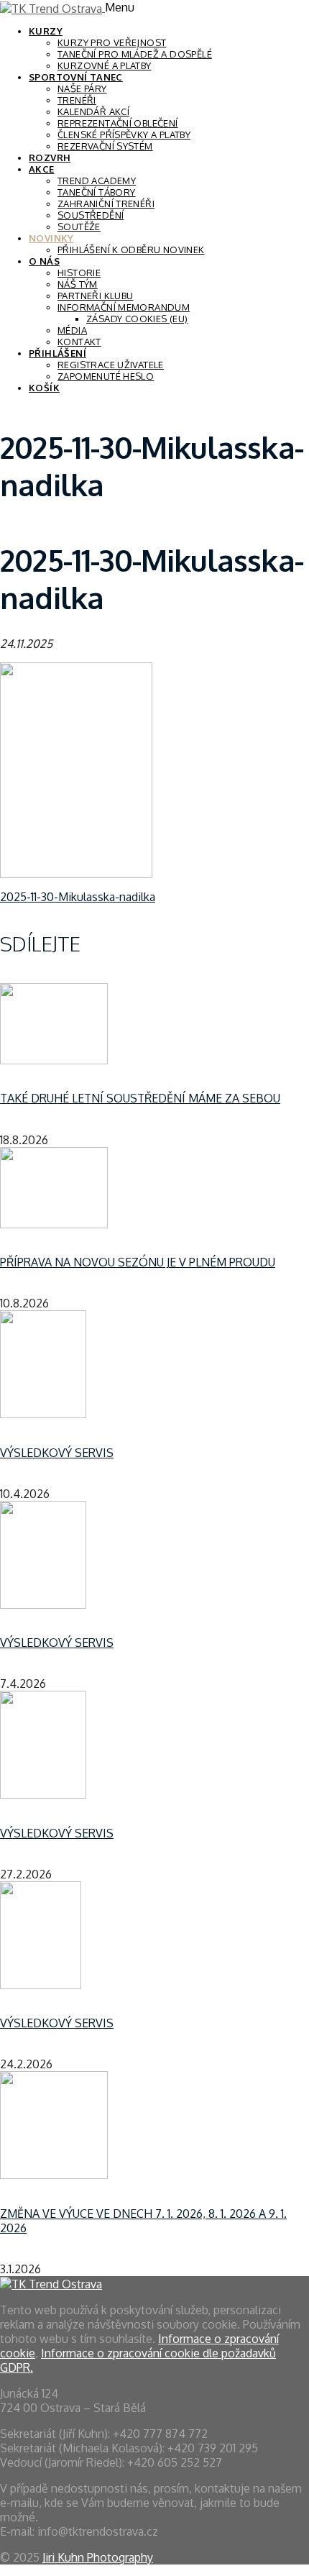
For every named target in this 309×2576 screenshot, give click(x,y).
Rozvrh (50, 157)
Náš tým (78, 284)
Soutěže (79, 227)
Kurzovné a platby (105, 65)
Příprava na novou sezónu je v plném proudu (138, 1262)
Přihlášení (57, 353)
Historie (79, 273)
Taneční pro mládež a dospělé (135, 54)
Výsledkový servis (57, 1453)
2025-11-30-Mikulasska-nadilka (78, 897)
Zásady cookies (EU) (137, 319)
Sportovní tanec (76, 77)
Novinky (51, 238)
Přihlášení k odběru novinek (131, 250)
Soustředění (91, 215)
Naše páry (82, 88)
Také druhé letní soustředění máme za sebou (140, 1098)
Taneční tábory (96, 192)
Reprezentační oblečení (118, 123)
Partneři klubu (95, 296)
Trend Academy (97, 181)
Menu (120, 7)
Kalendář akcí (93, 111)
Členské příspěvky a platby (124, 134)
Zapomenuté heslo (106, 376)
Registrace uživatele (111, 365)
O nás (44, 261)
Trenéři (77, 100)
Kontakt (79, 342)
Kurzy (46, 31)
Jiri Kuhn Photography (98, 2557)
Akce (42, 169)
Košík (44, 388)
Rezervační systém (105, 146)
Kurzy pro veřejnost (112, 42)
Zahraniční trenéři (106, 204)
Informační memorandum (124, 307)
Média (72, 330)
